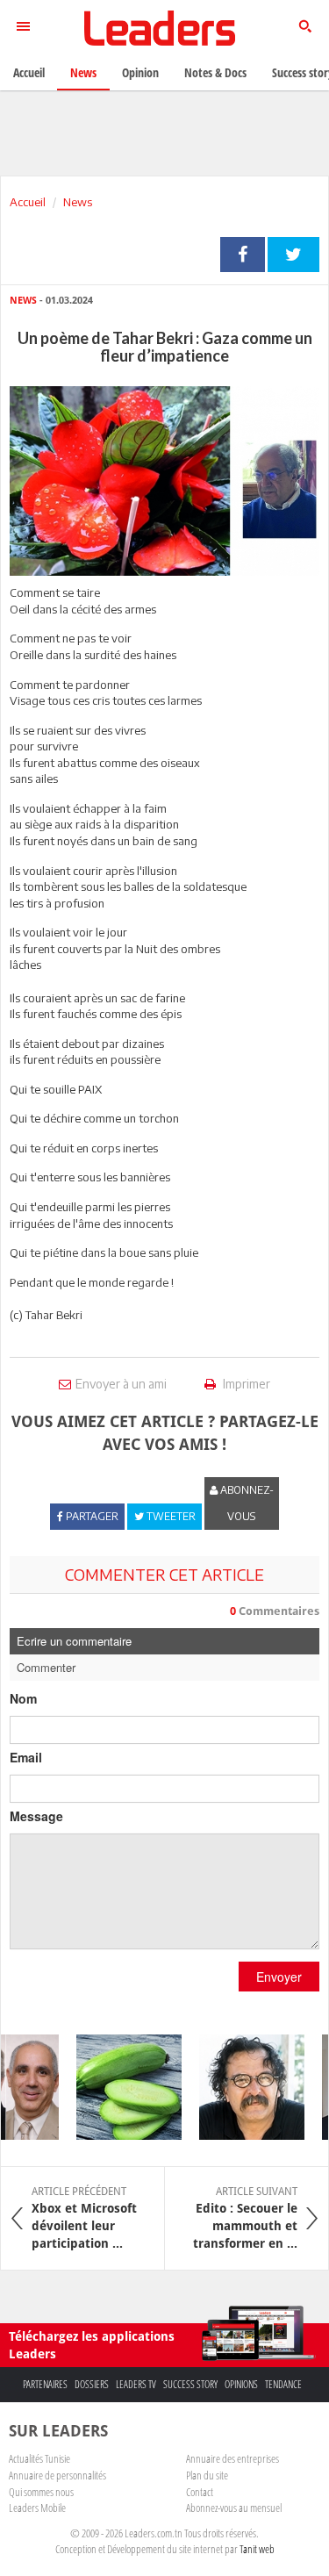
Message (36, 1816)
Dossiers (92, 2384)
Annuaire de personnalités (57, 2475)
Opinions (241, 2384)
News (78, 202)
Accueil (28, 202)
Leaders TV (136, 2384)
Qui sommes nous (41, 2492)
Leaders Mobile (37, 2508)
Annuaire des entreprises (232, 2458)
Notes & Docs (215, 72)
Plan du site (207, 2475)
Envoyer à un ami (121, 1384)
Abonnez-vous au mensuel (234, 2508)
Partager (243, 255)
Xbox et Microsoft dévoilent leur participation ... (84, 2218)
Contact (200, 2492)
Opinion (140, 72)
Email (26, 1757)
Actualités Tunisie (39, 2458)
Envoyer (279, 1977)
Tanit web (257, 2549)
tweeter (293, 255)
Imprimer (245, 1384)
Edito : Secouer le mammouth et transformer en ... (245, 2218)
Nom (23, 1698)
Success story (190, 2384)
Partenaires (45, 2384)
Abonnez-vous (246, 1503)
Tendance (283, 2384)
